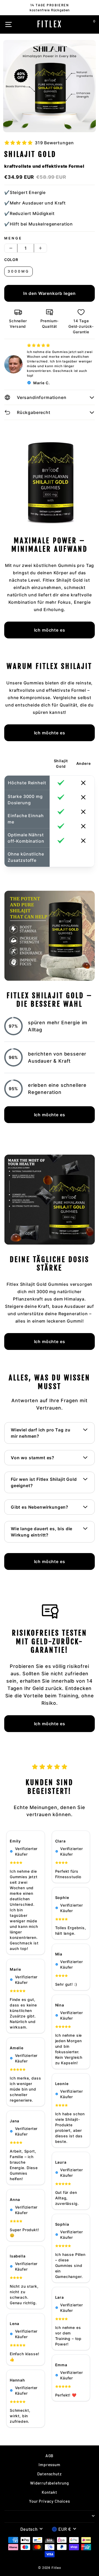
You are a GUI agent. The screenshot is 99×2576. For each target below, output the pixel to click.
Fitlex (50, 24)
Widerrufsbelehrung (49, 2483)
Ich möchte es (50, 630)
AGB (49, 2456)
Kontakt (49, 2492)
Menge (13, 238)
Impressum (49, 2465)
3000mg (18, 271)
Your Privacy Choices (49, 2501)
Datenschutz (49, 2474)
